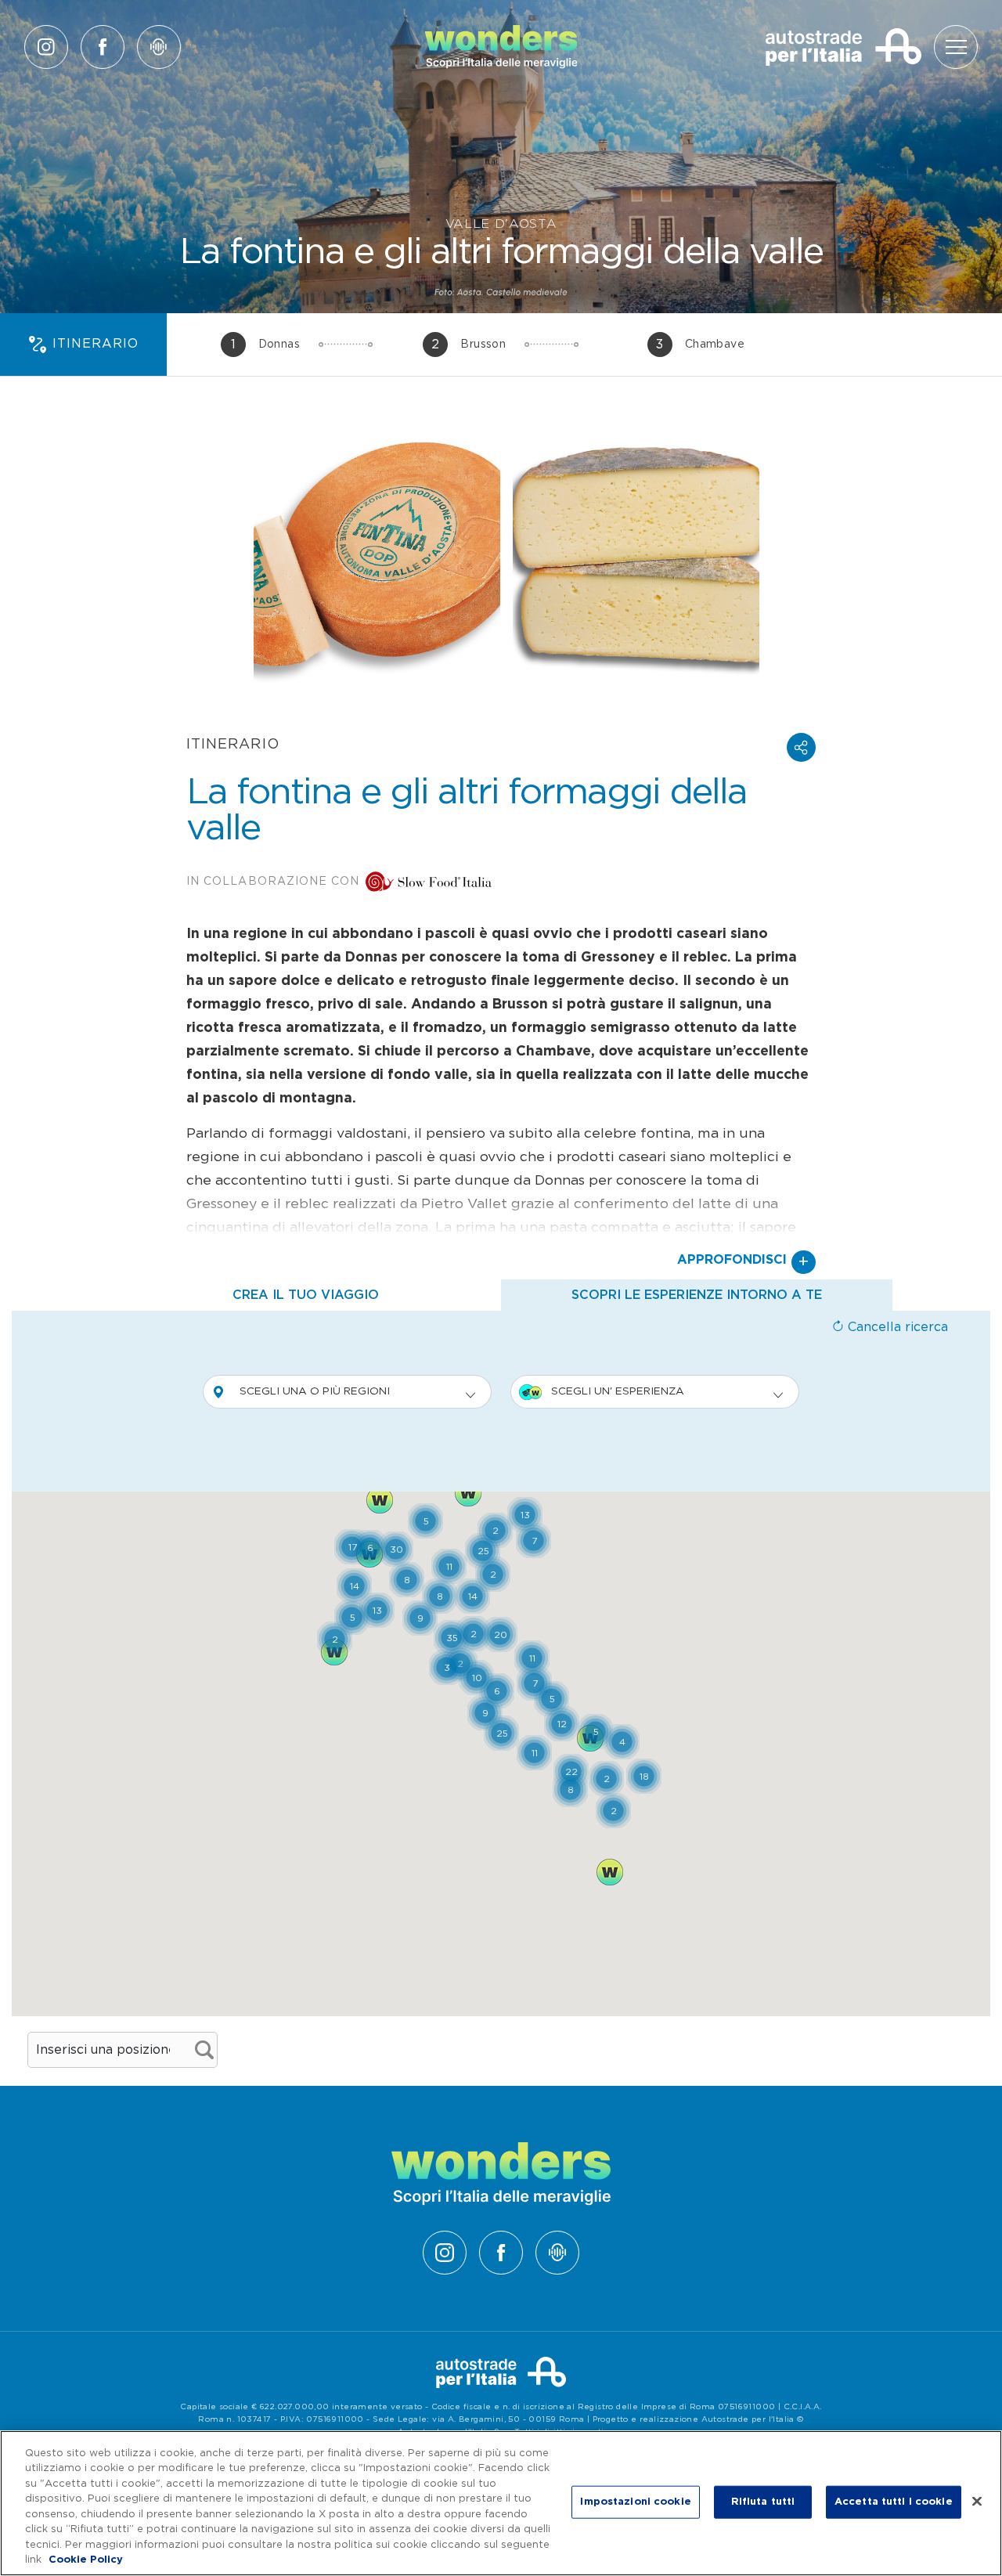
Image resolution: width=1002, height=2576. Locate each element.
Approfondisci (743, 1262)
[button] (801, 747)
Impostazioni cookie (635, 2502)
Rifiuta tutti (763, 2502)
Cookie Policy (86, 2560)
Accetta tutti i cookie (894, 2502)
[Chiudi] (977, 2501)
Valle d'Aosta (501, 224)
